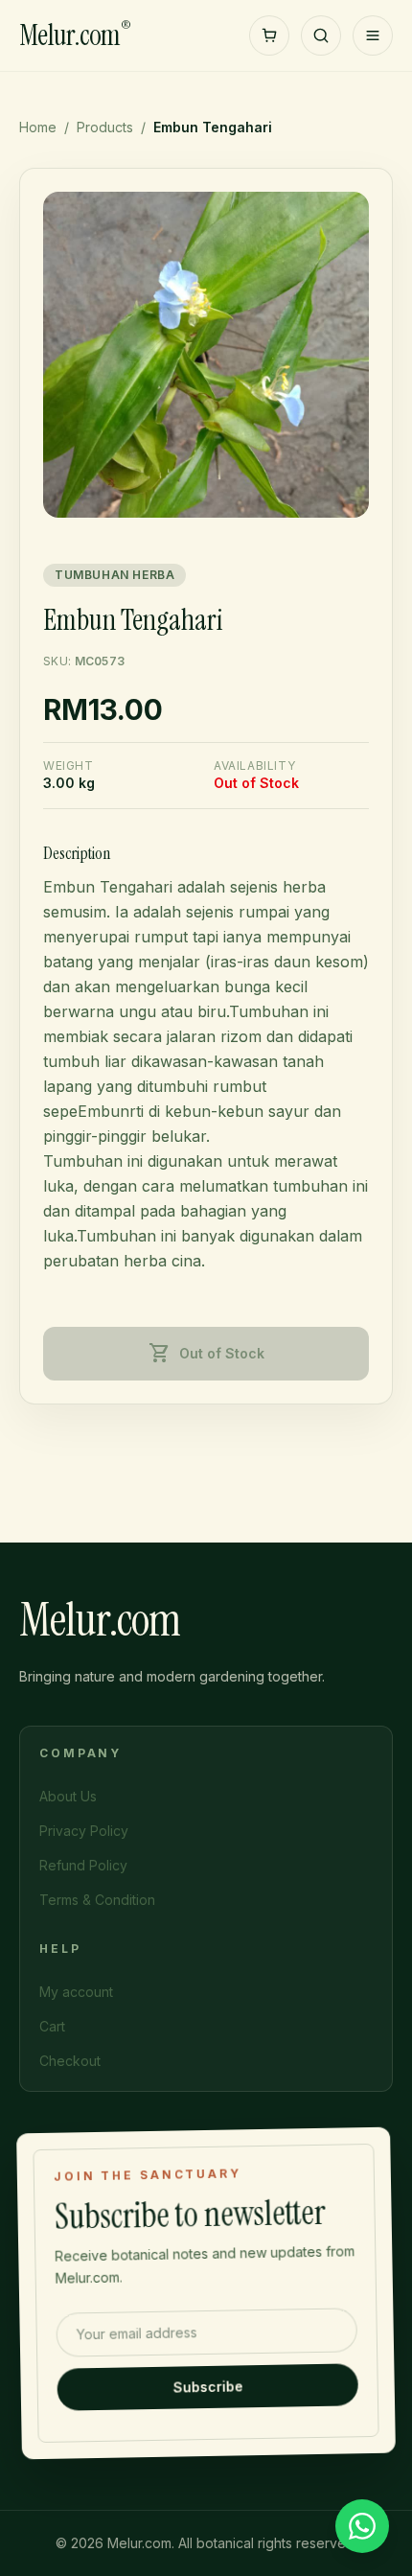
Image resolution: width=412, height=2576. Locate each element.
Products (105, 127)
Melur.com (75, 35)
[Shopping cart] (269, 35)
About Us (68, 1796)
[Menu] (373, 35)
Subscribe (207, 2386)
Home (38, 127)
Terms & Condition (97, 1900)
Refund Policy (83, 1865)
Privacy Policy (84, 1831)
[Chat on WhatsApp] (362, 2526)
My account (76, 1992)
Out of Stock (206, 1354)
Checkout (70, 2061)
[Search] (321, 35)
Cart (52, 2026)
